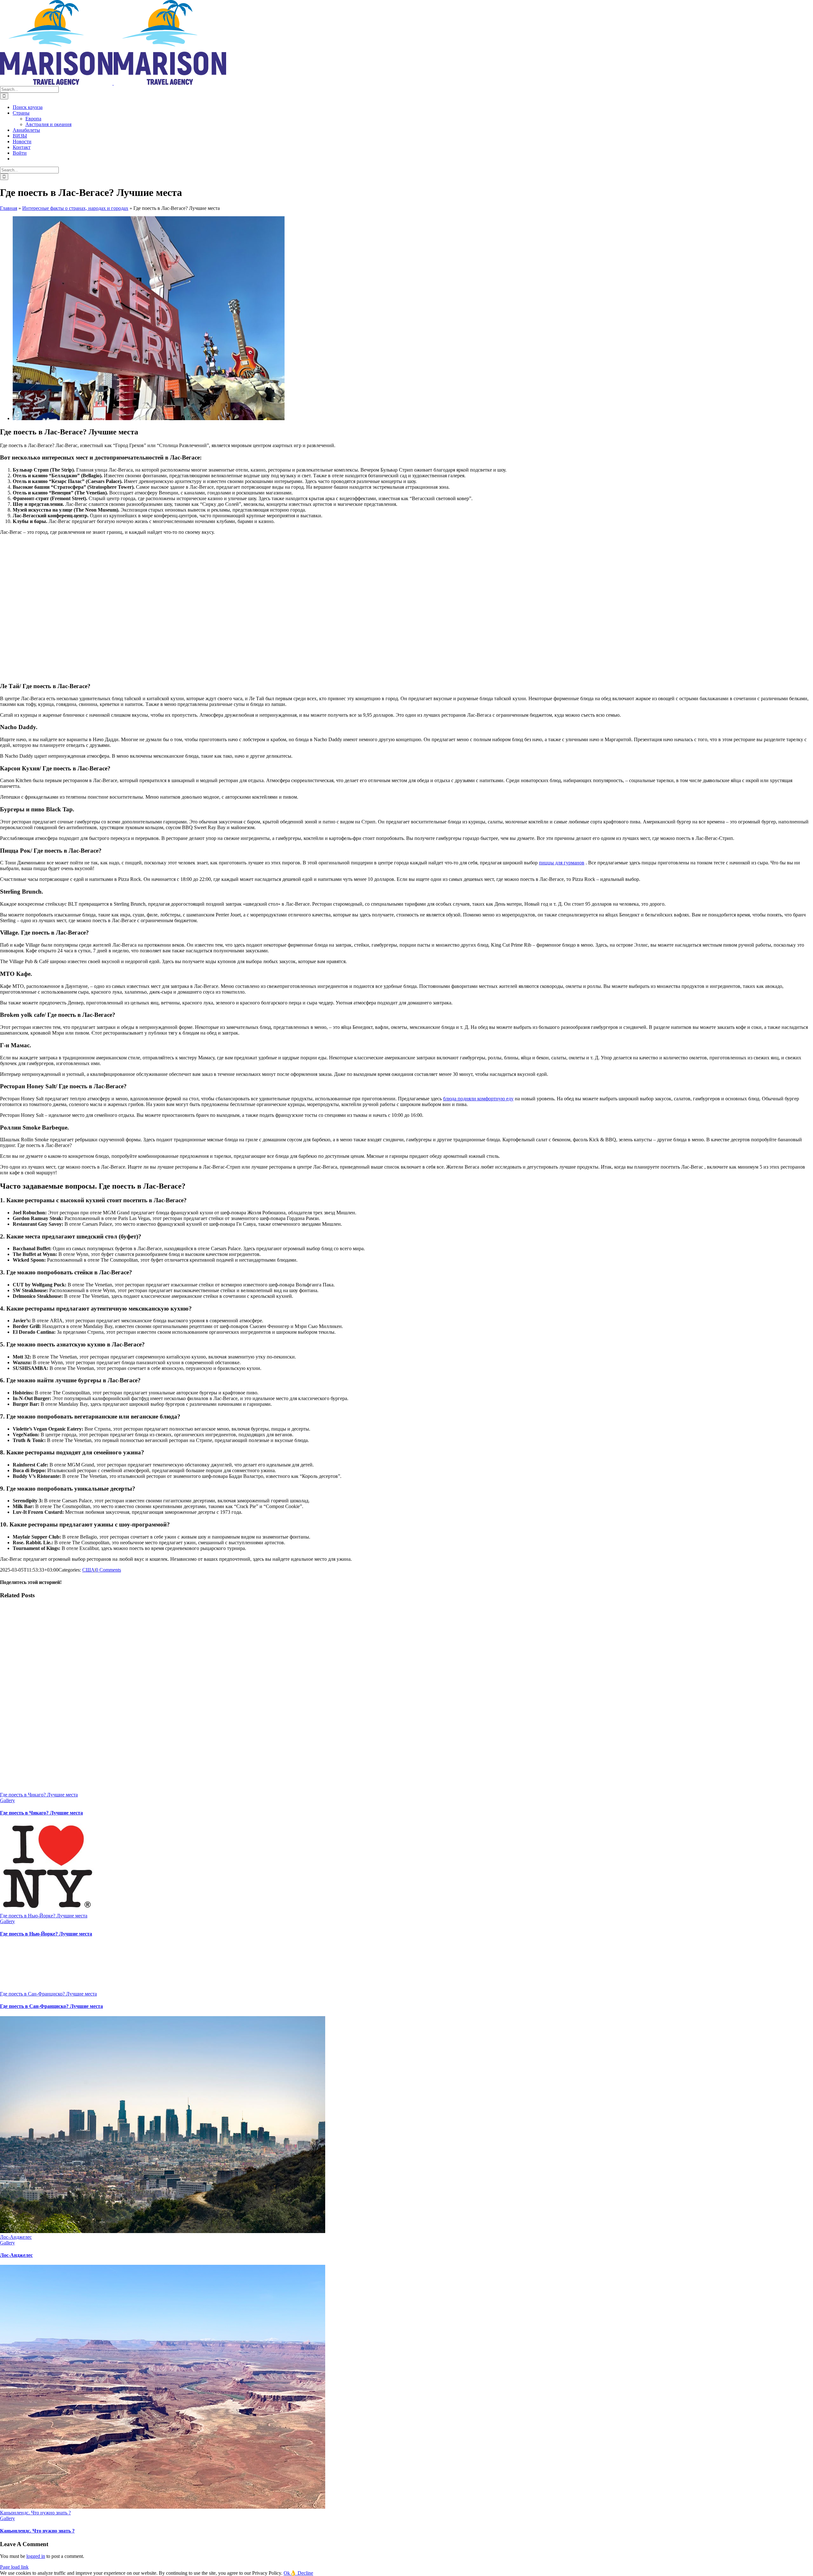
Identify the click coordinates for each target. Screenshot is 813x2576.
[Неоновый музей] (149, 418)
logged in (36, 2556)
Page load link (14, 2567)
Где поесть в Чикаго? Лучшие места (39, 1795)
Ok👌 (291, 2573)
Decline (305, 2573)
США (88, 1570)
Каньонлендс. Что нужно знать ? (35, 2513)
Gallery (7, 1800)
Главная (9, 208)
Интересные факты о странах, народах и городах (75, 208)
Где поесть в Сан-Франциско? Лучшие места (48, 1994)
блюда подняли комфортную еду (478, 1099)
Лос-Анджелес (16, 2237)
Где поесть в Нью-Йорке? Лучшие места (44, 1916)
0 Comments (108, 1570)
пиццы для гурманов (562, 863)
